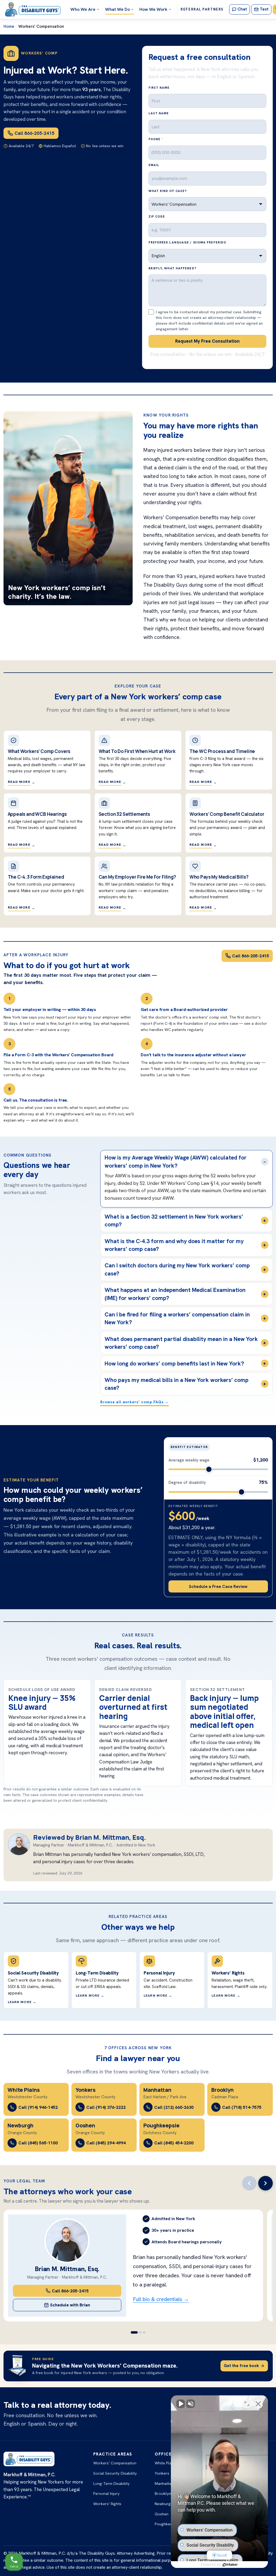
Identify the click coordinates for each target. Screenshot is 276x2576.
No (128, 1302)
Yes (146, 1302)
